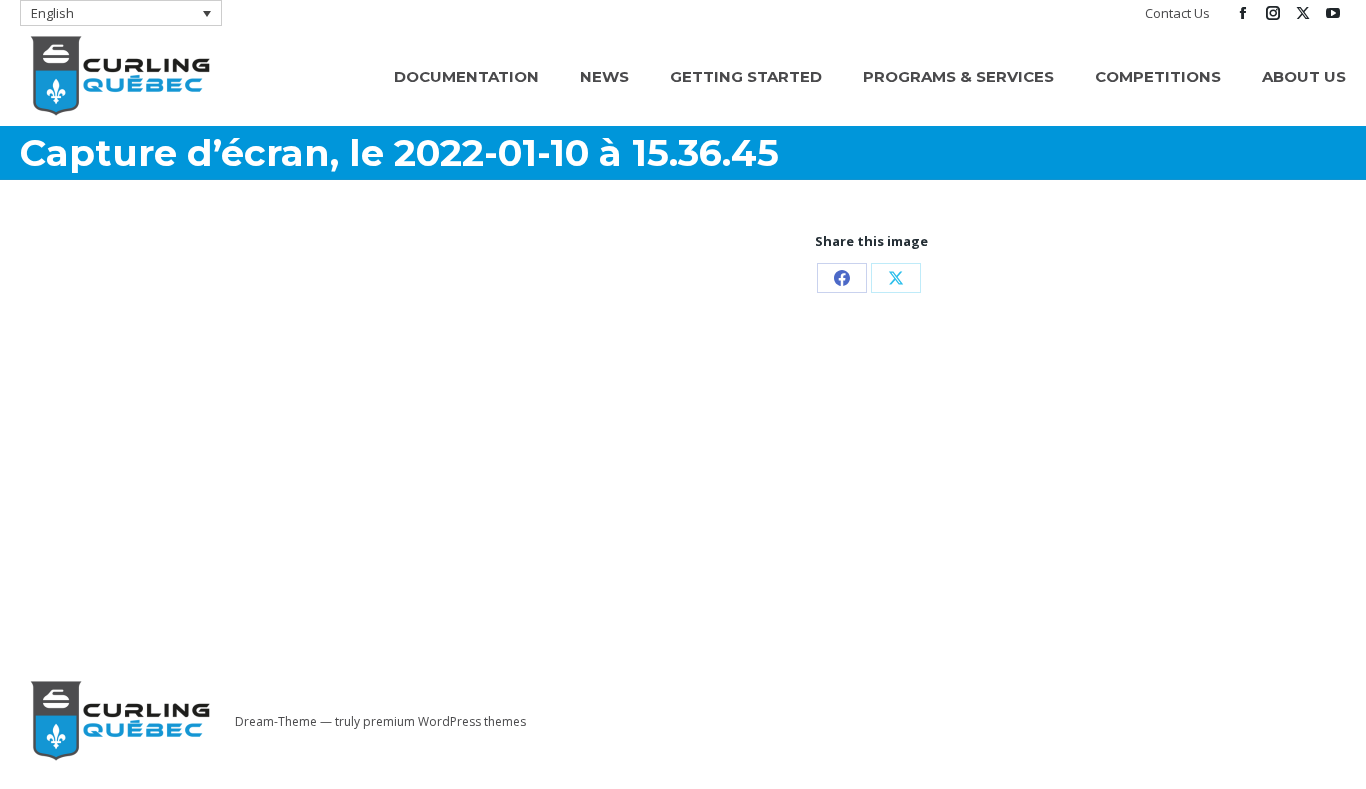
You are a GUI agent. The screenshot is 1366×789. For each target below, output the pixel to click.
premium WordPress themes (444, 721)
